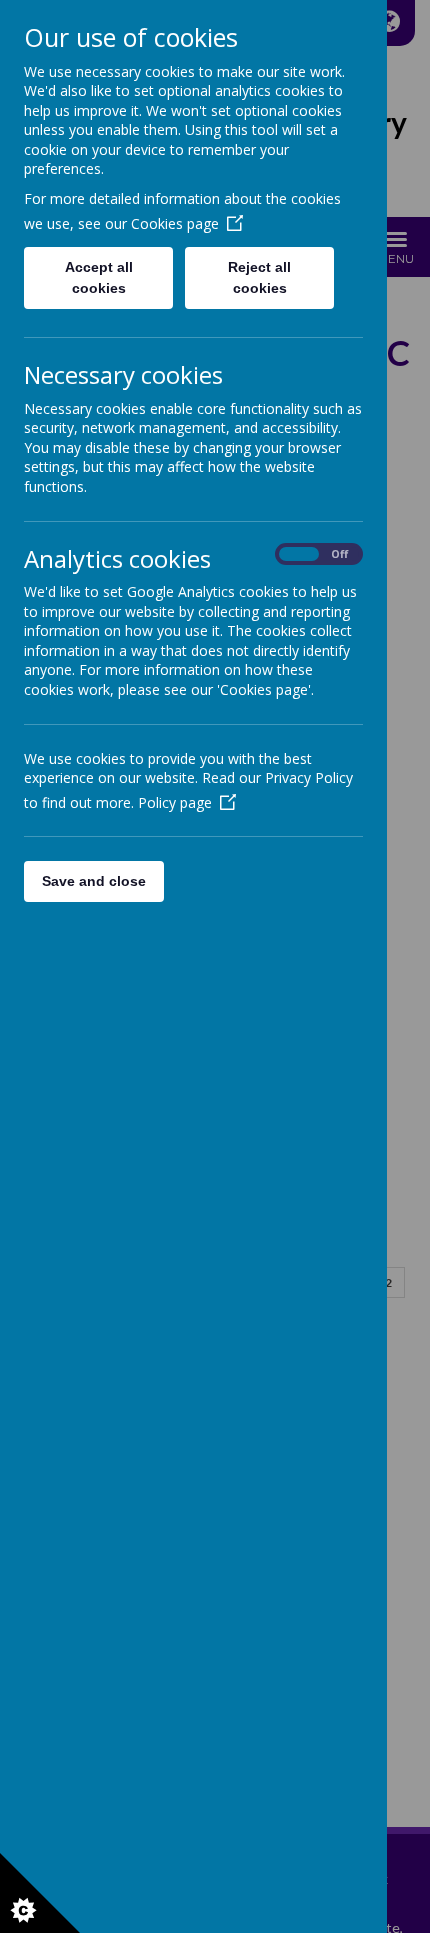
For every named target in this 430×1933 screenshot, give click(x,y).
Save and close (94, 881)
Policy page (175, 802)
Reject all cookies (259, 277)
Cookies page (175, 223)
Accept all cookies (99, 277)
